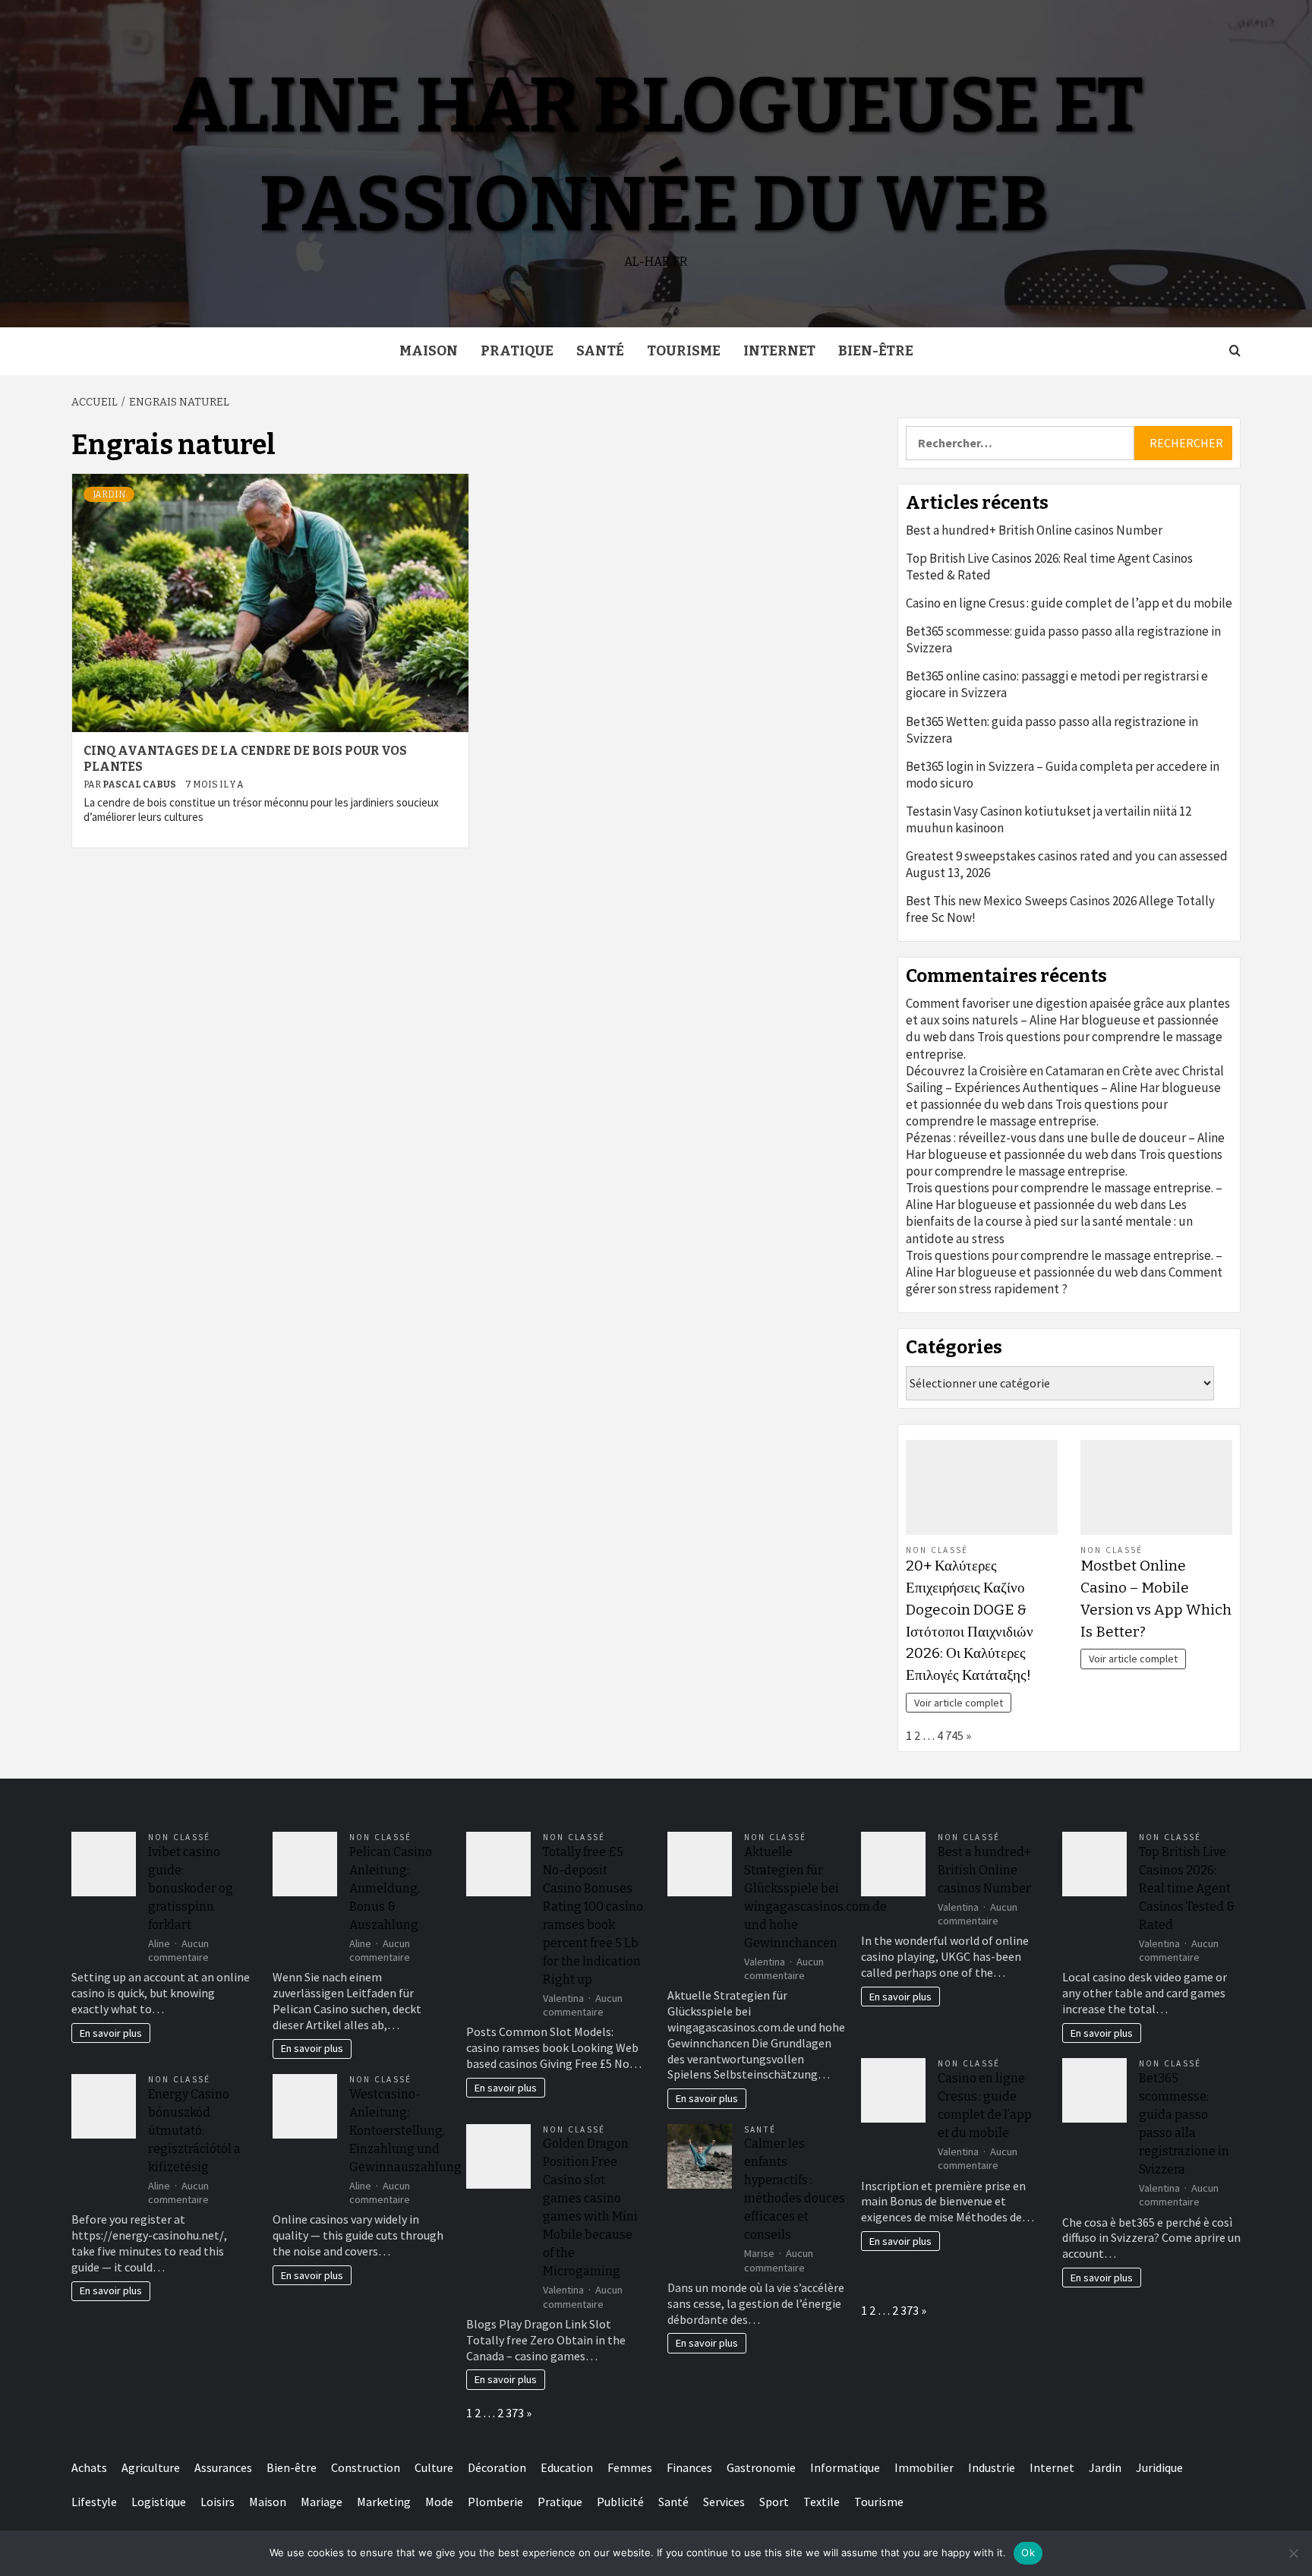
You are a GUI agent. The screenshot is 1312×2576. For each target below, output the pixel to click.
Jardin (109, 494)
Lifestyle (94, 2502)
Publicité (620, 2502)
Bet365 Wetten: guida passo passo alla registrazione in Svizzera (1052, 730)
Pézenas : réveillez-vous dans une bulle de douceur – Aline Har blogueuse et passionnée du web (1065, 1146)
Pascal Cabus (140, 784)
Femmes (630, 2467)
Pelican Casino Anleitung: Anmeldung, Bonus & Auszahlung (391, 1888)
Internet (779, 351)
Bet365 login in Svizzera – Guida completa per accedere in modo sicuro (1063, 775)
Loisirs (218, 2502)
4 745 (950, 1735)
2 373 (511, 2413)
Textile (822, 2502)
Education (567, 2467)
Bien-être (876, 351)
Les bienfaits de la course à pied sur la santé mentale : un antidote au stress (1049, 1221)
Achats (89, 2467)
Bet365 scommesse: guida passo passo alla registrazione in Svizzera (1063, 639)
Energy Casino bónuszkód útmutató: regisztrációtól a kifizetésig (194, 2131)
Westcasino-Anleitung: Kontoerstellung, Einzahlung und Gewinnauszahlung (405, 2131)
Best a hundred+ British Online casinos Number (1034, 530)
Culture (434, 2467)
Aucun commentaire (178, 1951)
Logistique (159, 2502)
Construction (366, 2467)
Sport (774, 2502)
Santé (600, 351)
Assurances (223, 2467)
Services (724, 2502)
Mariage (322, 2502)
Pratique (517, 351)
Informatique (845, 2467)
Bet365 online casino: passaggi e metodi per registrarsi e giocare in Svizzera (1057, 684)
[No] (1293, 2553)
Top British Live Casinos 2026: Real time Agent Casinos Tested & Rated (1049, 567)
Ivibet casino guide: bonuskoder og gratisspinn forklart (191, 1888)
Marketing (384, 2502)
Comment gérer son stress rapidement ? (1064, 1280)
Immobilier (924, 2467)
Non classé (937, 1550)
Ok (1028, 2552)
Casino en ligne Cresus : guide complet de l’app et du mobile (1069, 603)
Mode (439, 2502)
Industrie (992, 2467)
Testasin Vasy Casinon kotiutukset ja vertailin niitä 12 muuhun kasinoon (1049, 819)
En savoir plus (111, 2033)
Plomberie (495, 2502)
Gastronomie (761, 2467)
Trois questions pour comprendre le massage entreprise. (1037, 1113)
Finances (689, 2467)
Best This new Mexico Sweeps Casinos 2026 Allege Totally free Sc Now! (1060, 909)
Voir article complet (959, 1703)
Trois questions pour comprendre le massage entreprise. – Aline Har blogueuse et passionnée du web (1064, 1196)
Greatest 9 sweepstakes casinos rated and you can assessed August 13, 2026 (1067, 864)
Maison (429, 351)
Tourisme (684, 351)
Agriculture (151, 2467)
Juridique (1159, 2467)
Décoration (497, 2467)
